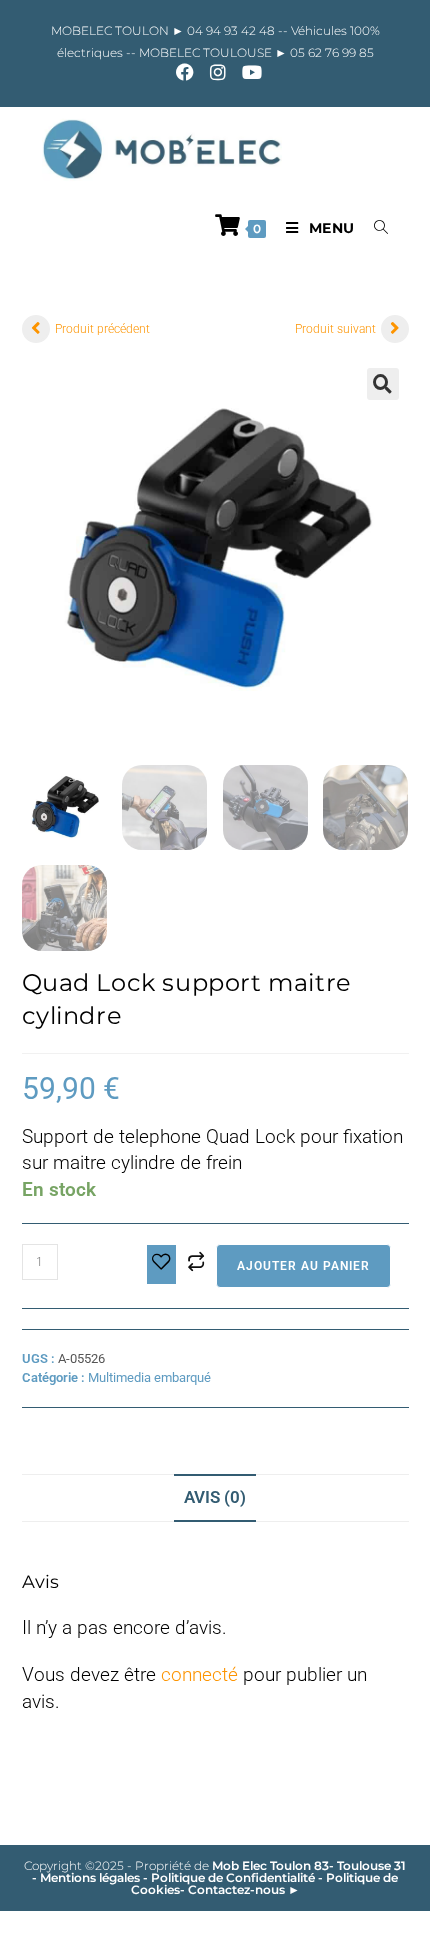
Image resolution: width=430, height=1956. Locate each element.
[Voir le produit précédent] (36, 329)
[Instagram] (218, 72)
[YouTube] (248, 72)
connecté (199, 1674)
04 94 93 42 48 (232, 30)
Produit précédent (102, 329)
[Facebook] (185, 72)
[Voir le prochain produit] (395, 329)
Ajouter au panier (303, 1266)
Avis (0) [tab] (215, 1497)
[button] (383, 384)
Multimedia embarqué (149, 1377)
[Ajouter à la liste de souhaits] (161, 1264)
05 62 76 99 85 (330, 52)
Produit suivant (335, 329)
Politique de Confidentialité (233, 1877)
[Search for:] (374, 228)
